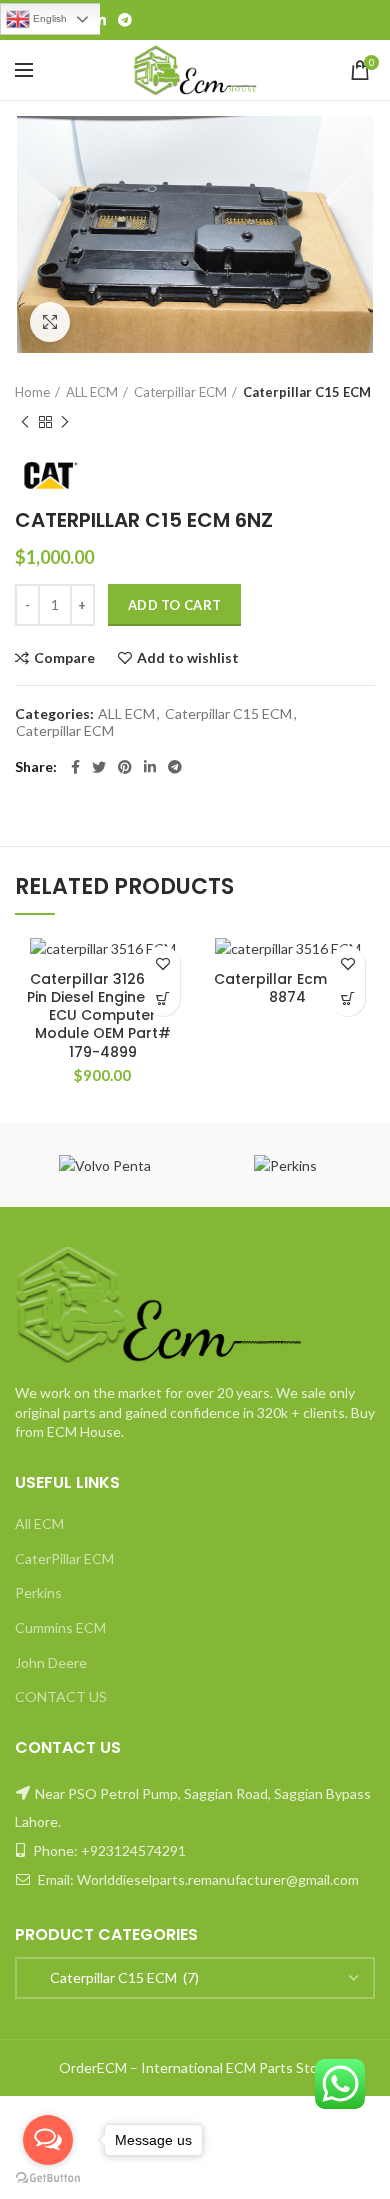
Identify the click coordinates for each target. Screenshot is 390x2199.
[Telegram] (125, 20)
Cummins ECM (60, 1627)
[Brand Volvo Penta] (105, 1165)
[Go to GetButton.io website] (48, 2178)
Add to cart (174, 605)
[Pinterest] (125, 767)
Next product (65, 422)
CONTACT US (61, 1696)
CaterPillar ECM (64, 1558)
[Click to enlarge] (50, 322)
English (48, 18)
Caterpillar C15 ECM (307, 392)
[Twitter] (99, 767)
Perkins (38, 1592)
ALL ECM (92, 392)
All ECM (39, 1523)
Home (32, 392)
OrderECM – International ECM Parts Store (195, 2067)
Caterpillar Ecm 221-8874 (288, 988)
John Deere (51, 1662)
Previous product (25, 422)
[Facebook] (75, 767)
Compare (64, 658)
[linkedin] (100, 20)
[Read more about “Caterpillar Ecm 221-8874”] (347, 998)
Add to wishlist (188, 658)
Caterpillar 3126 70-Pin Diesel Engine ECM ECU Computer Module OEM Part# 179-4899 (103, 1015)
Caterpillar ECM (180, 392)
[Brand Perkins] (285, 1165)
